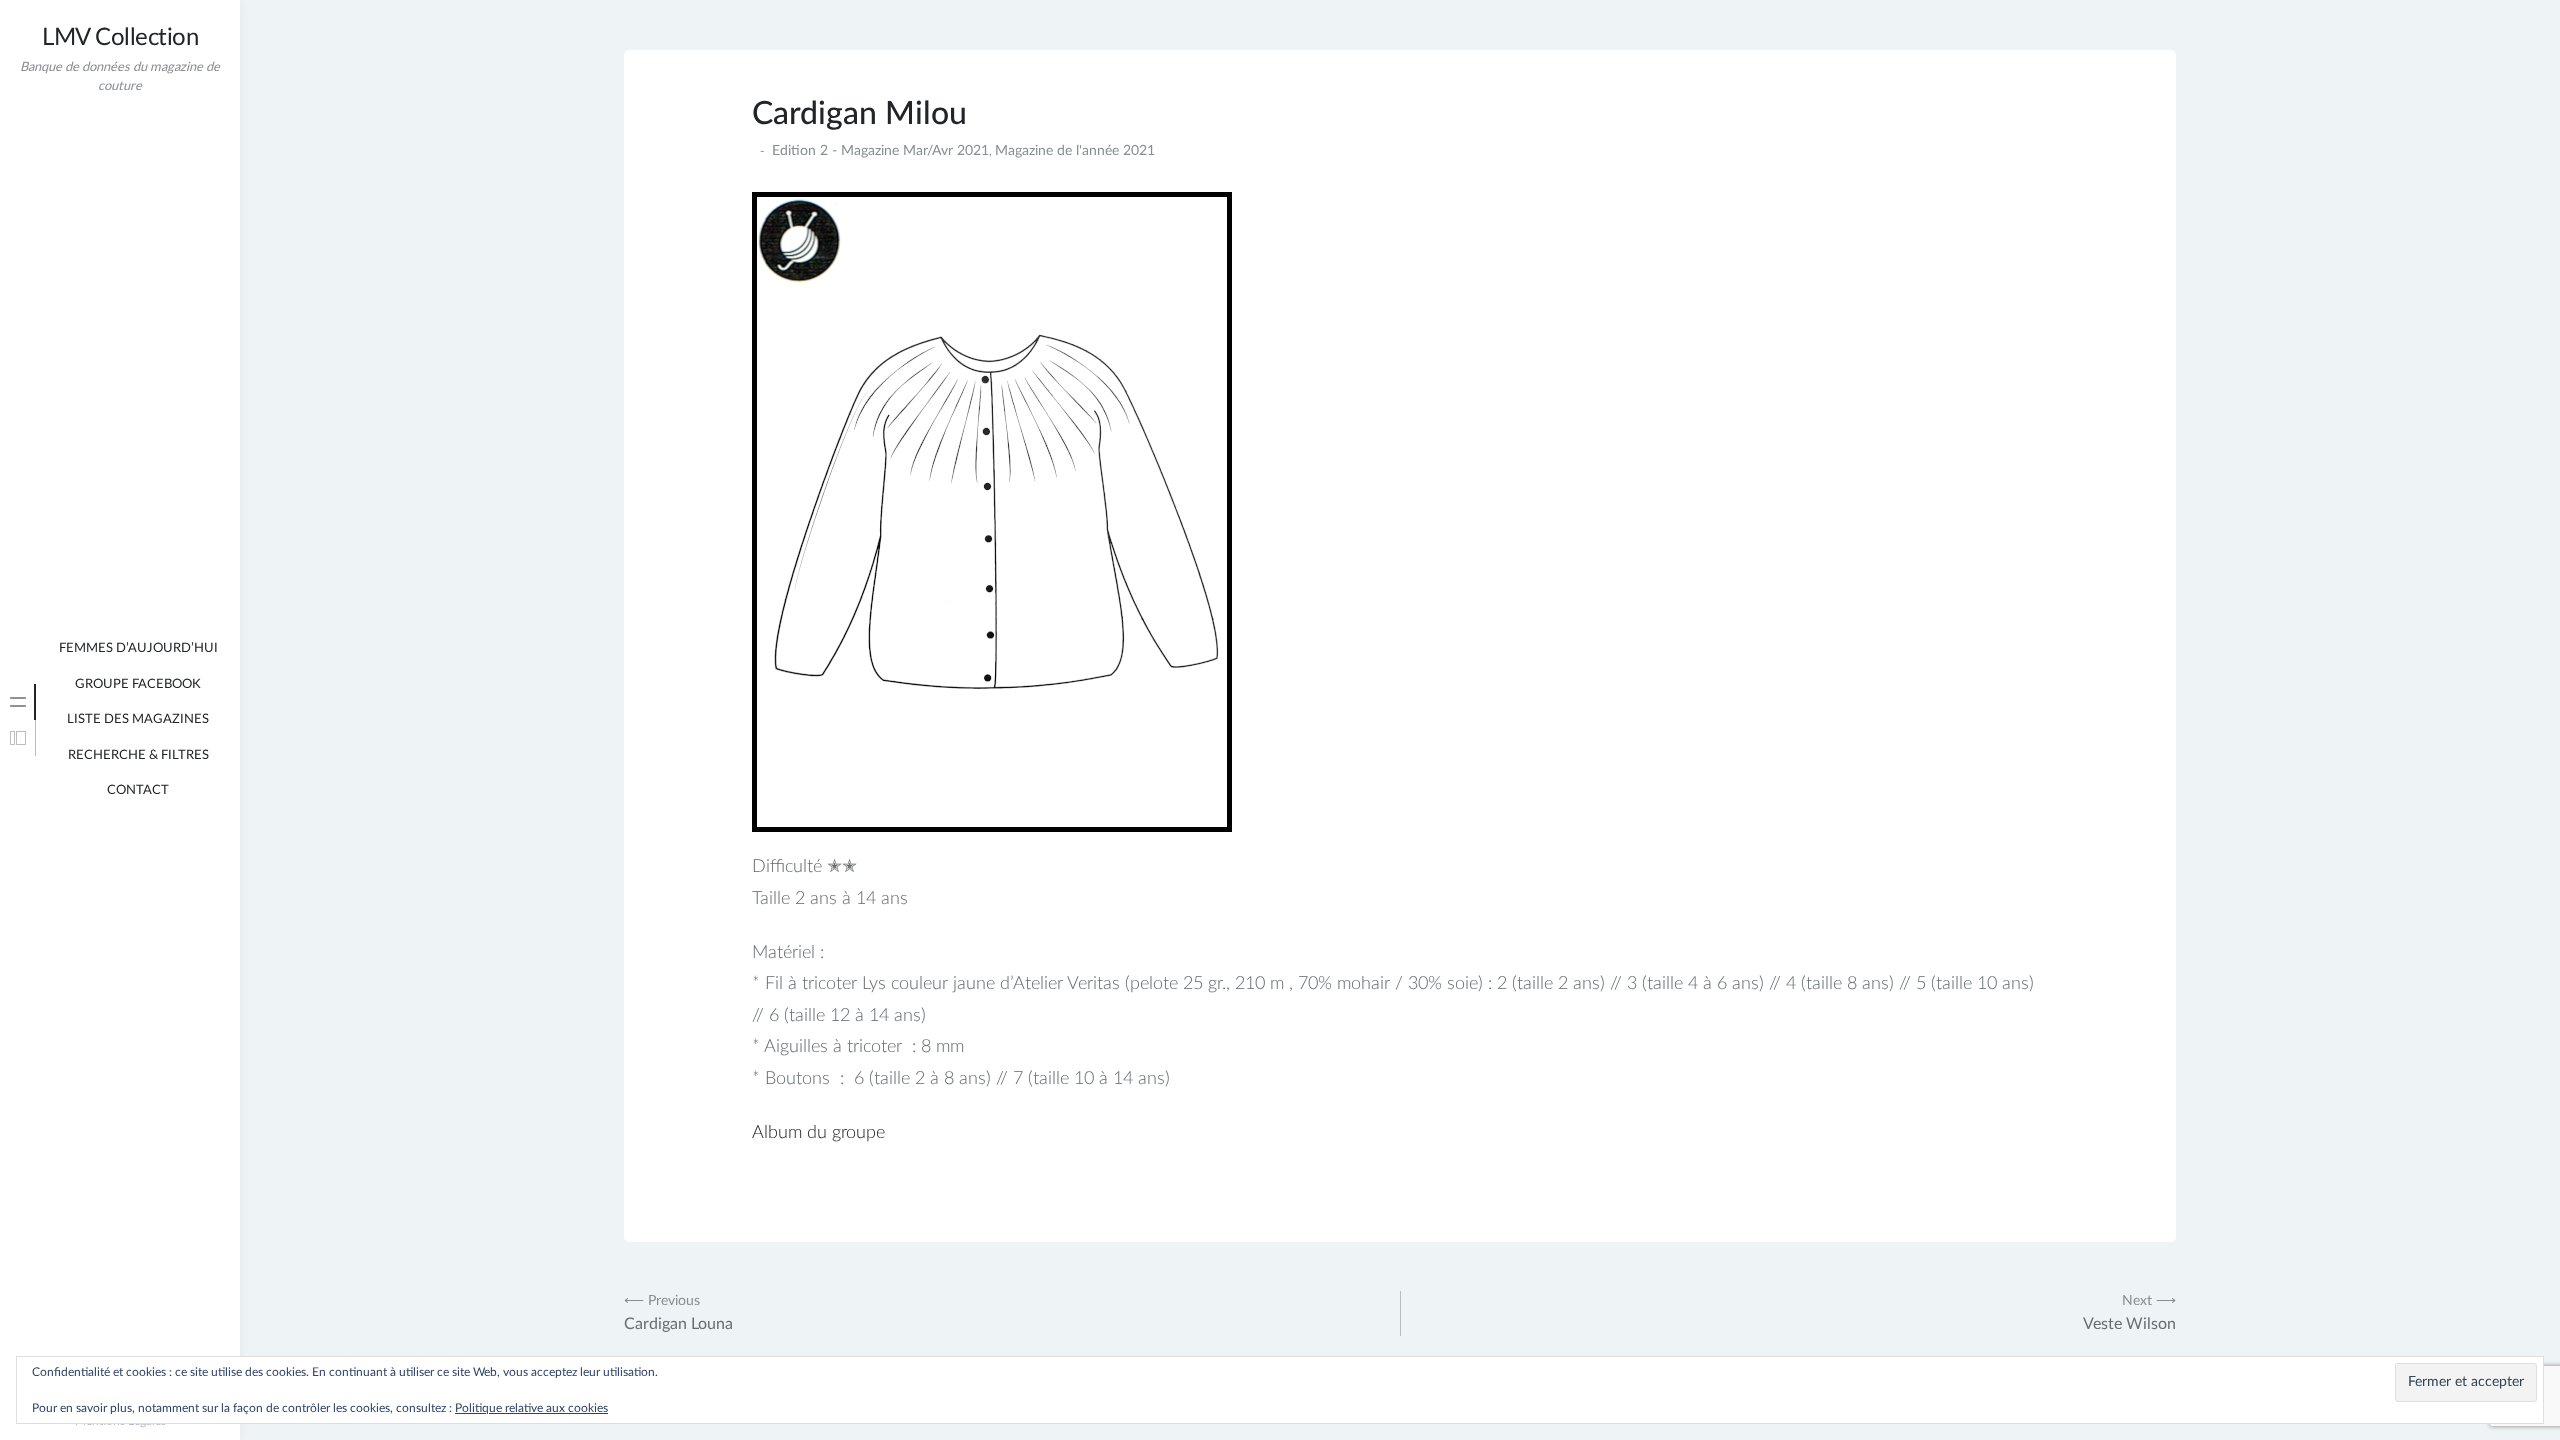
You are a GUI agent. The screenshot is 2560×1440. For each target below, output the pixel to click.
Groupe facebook (138, 684)
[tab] (18, 702)
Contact (138, 790)
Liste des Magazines (138, 719)
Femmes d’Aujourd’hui (138, 648)
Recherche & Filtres (138, 755)
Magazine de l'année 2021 (1075, 151)
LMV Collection (120, 38)
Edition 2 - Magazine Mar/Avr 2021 (880, 151)
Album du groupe (818, 1133)
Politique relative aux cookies (531, 1408)
